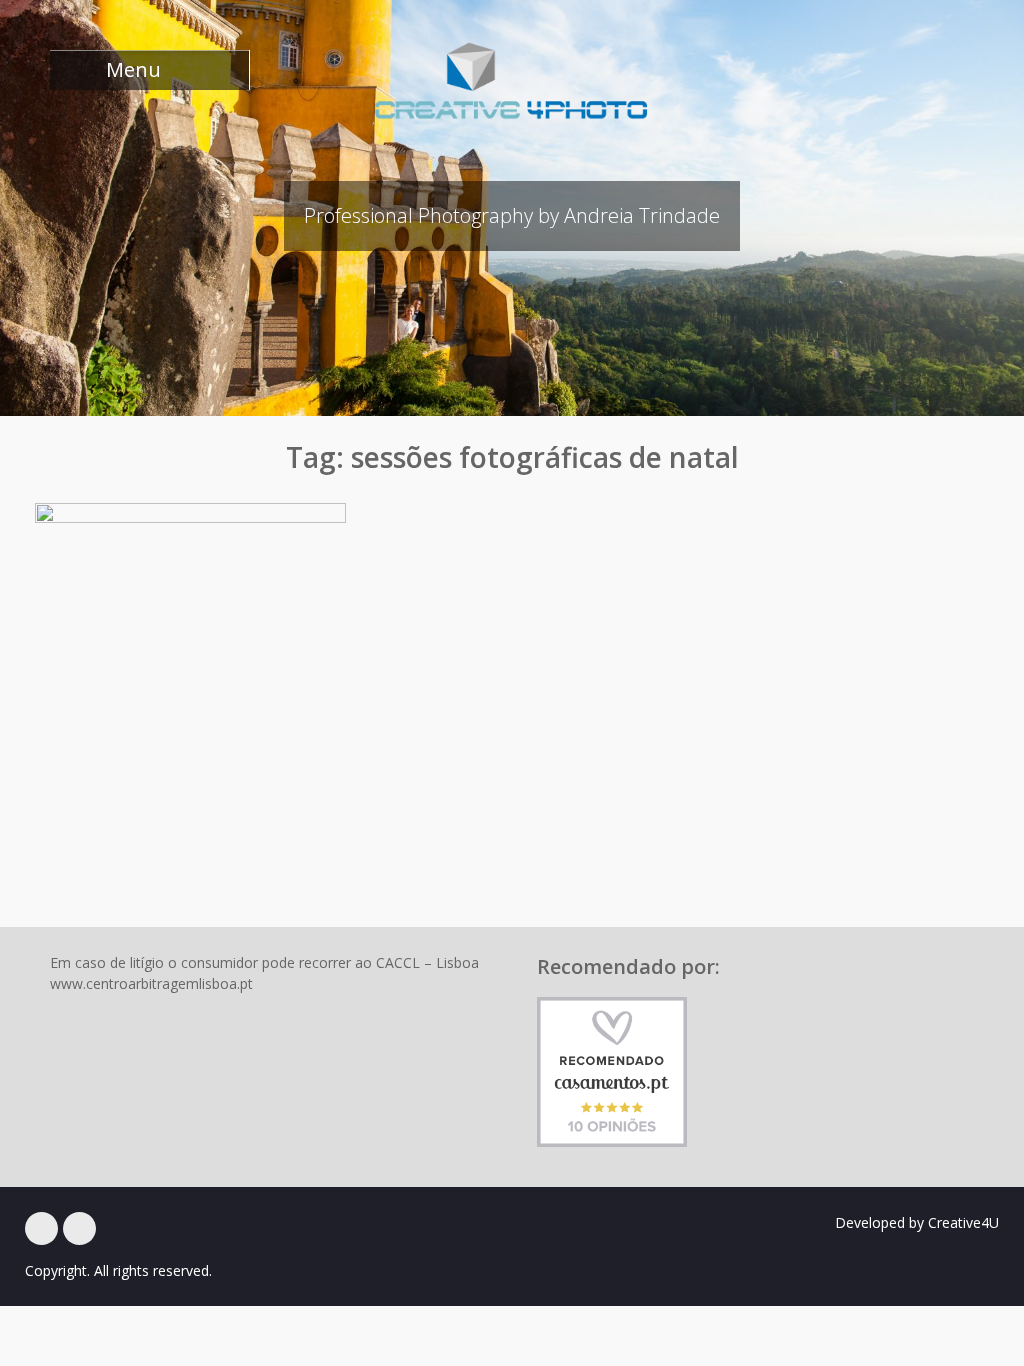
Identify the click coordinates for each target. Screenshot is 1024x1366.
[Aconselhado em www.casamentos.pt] (612, 1070)
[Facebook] (41, 1228)
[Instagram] (79, 1228)
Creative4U (963, 1222)
